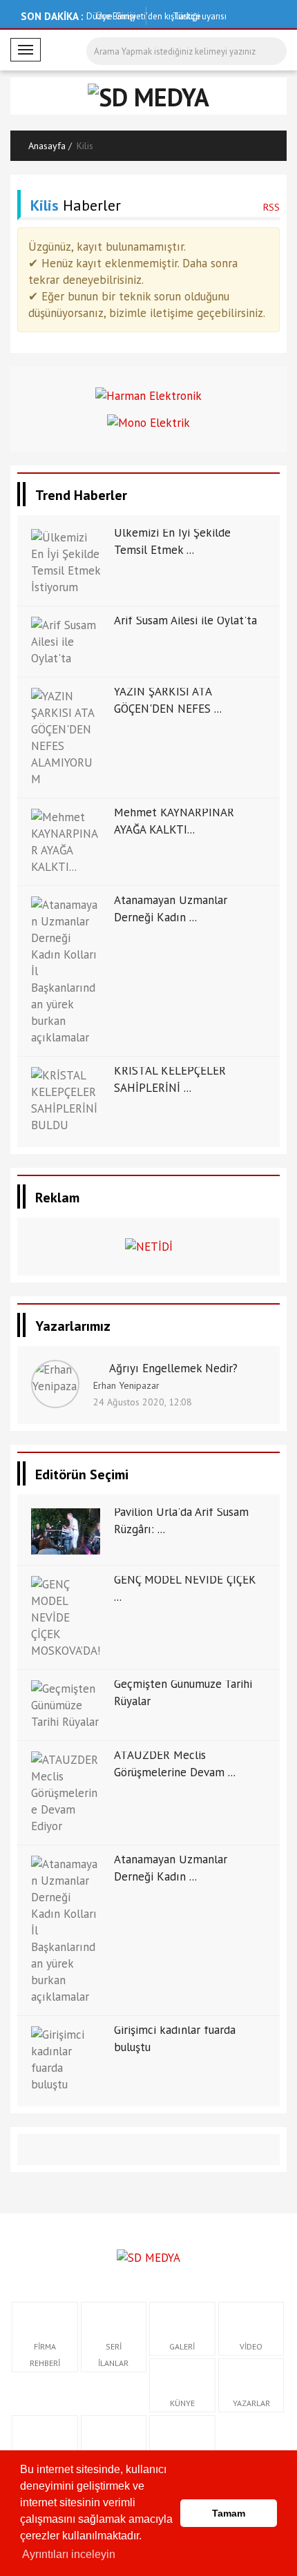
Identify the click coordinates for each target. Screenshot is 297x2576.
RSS (271, 207)
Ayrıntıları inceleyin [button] (69, 2554)
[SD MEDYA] (148, 2256)
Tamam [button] (229, 2513)
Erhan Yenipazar (126, 1385)
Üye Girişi (116, 16)
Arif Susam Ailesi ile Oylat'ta (185, 620)
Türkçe (185, 16)
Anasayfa (47, 146)
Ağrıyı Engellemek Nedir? (173, 1368)
